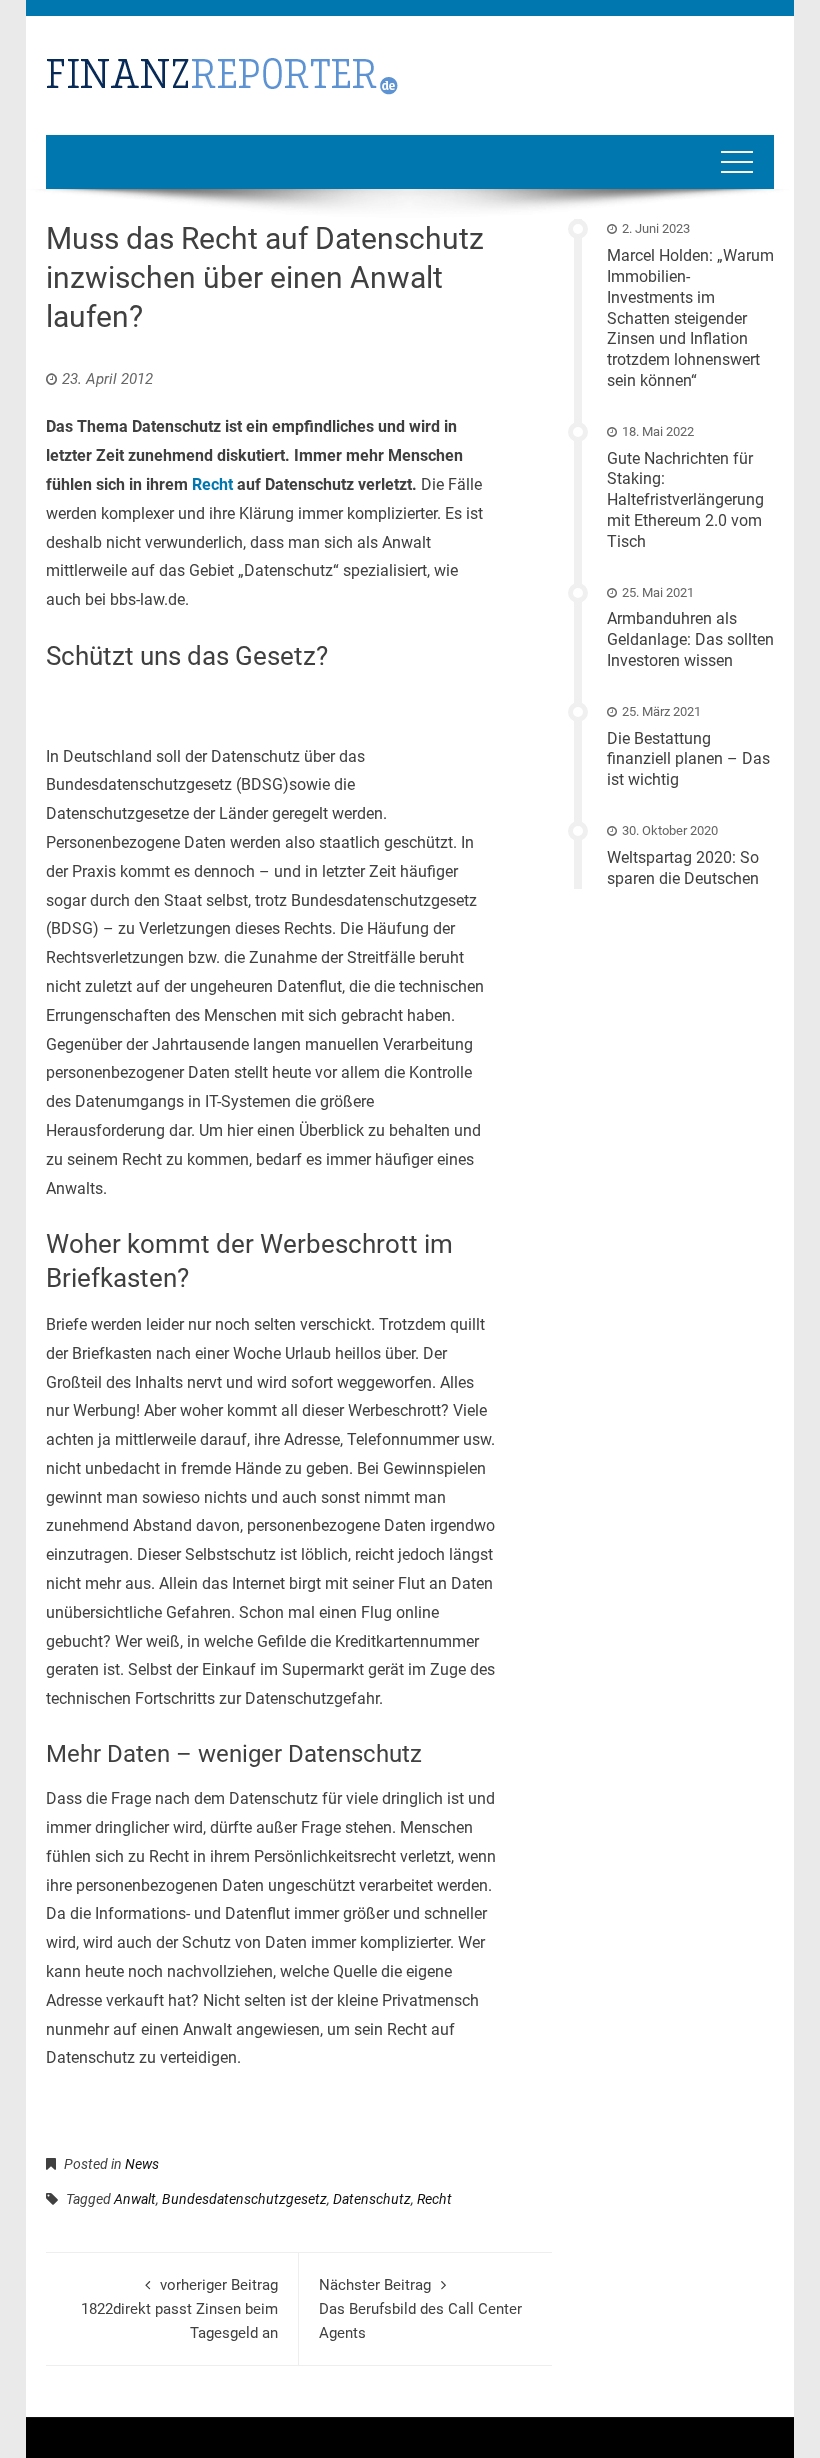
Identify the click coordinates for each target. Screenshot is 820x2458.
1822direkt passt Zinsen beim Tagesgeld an (179, 2309)
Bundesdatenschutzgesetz (244, 2199)
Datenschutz (372, 2199)
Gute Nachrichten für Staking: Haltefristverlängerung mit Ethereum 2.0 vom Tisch (685, 500)
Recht (212, 484)
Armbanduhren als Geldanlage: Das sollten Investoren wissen (690, 639)
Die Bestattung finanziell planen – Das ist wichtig (688, 759)
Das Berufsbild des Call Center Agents (420, 2309)
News (142, 2164)
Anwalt (135, 2199)
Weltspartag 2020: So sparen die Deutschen (683, 868)
